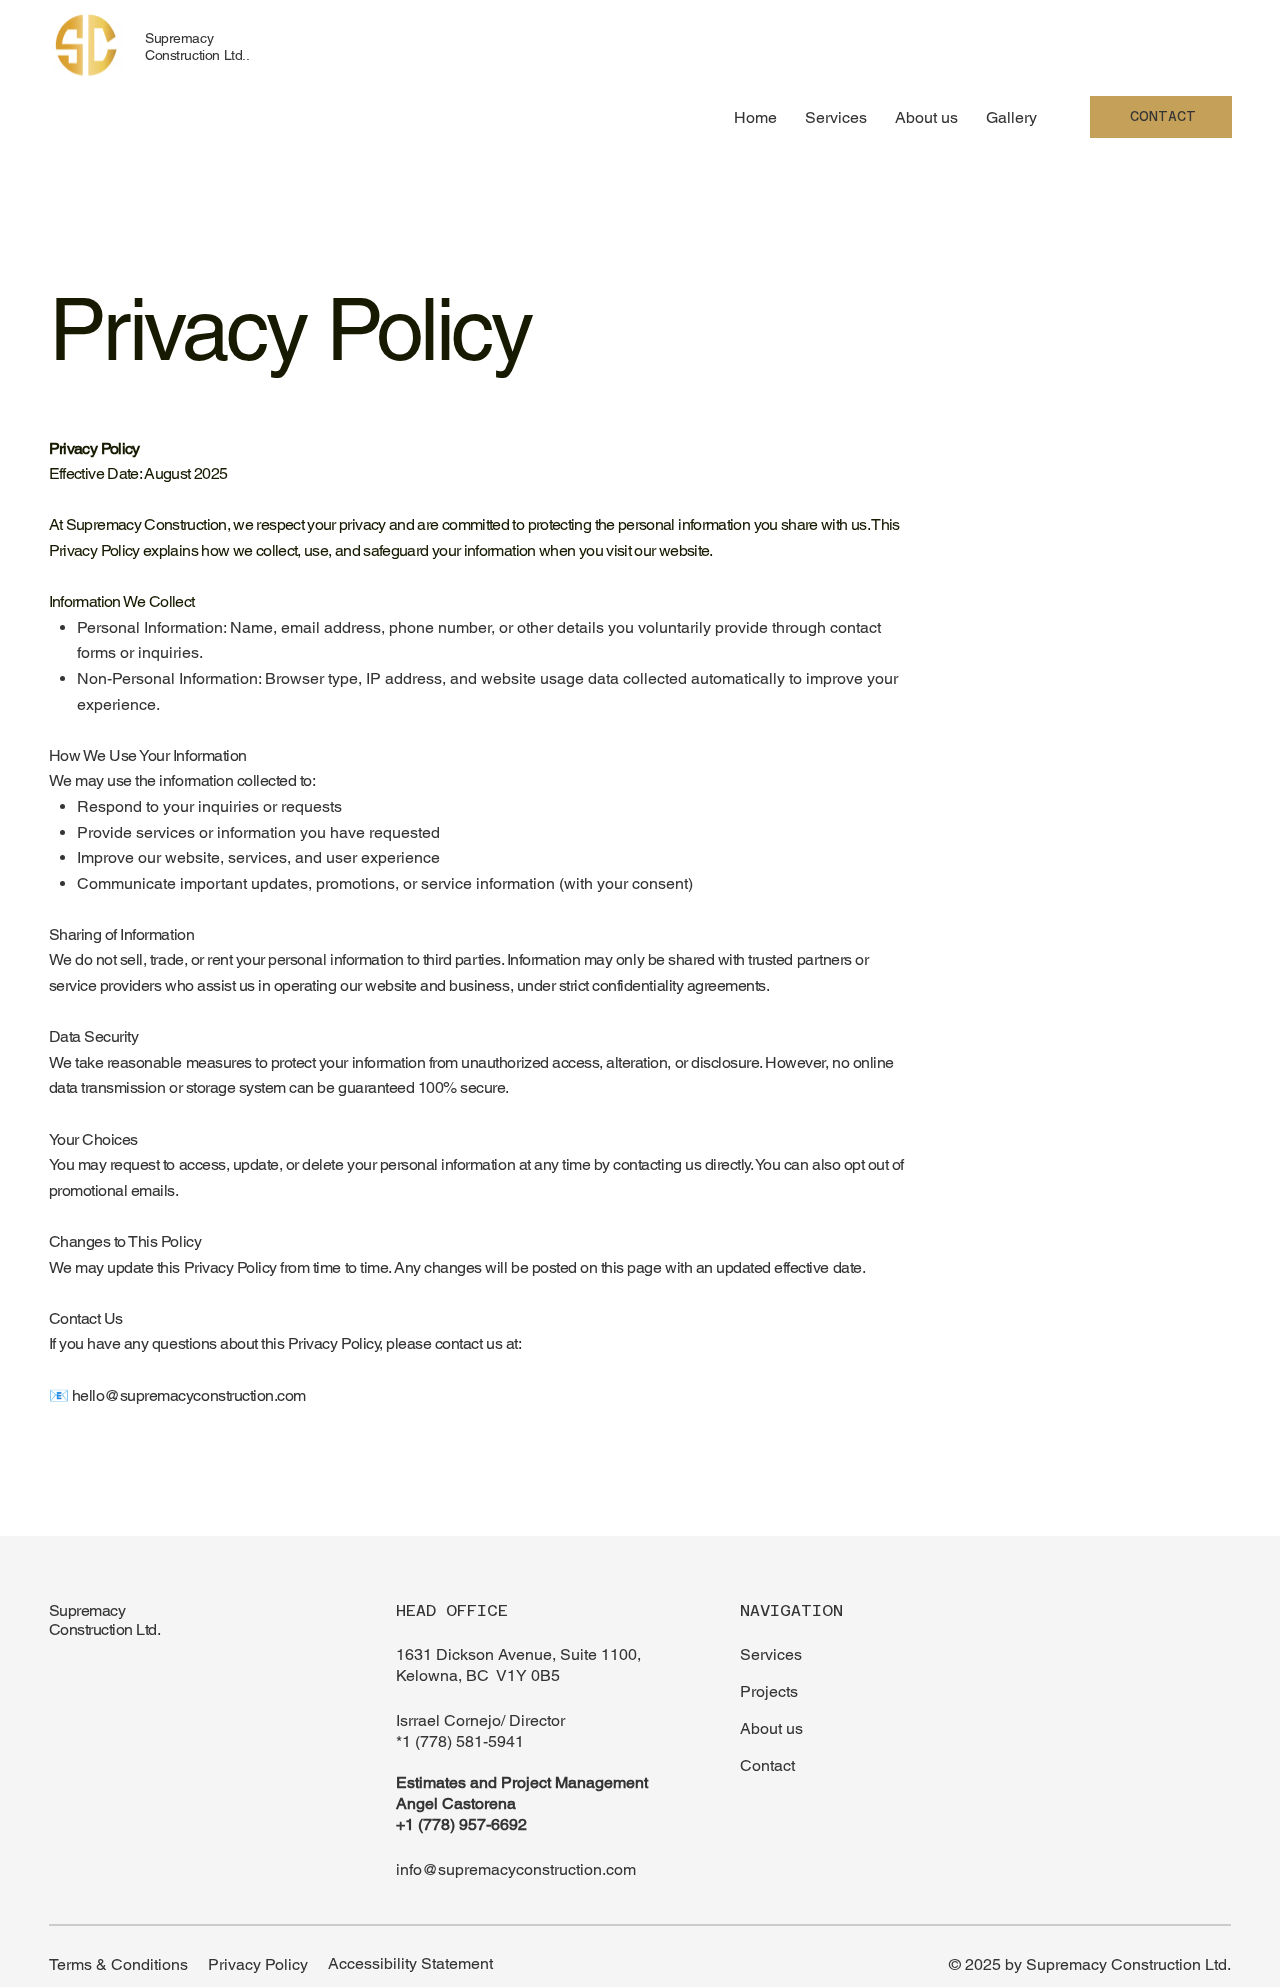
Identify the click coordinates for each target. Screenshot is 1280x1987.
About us (771, 1728)
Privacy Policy (258, 1964)
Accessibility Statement (410, 1963)
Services (771, 1654)
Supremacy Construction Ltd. (105, 1620)
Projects (769, 1691)
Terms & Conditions (118, 1964)
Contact (767, 1765)
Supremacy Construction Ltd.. (197, 46)
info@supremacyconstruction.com (516, 1869)
